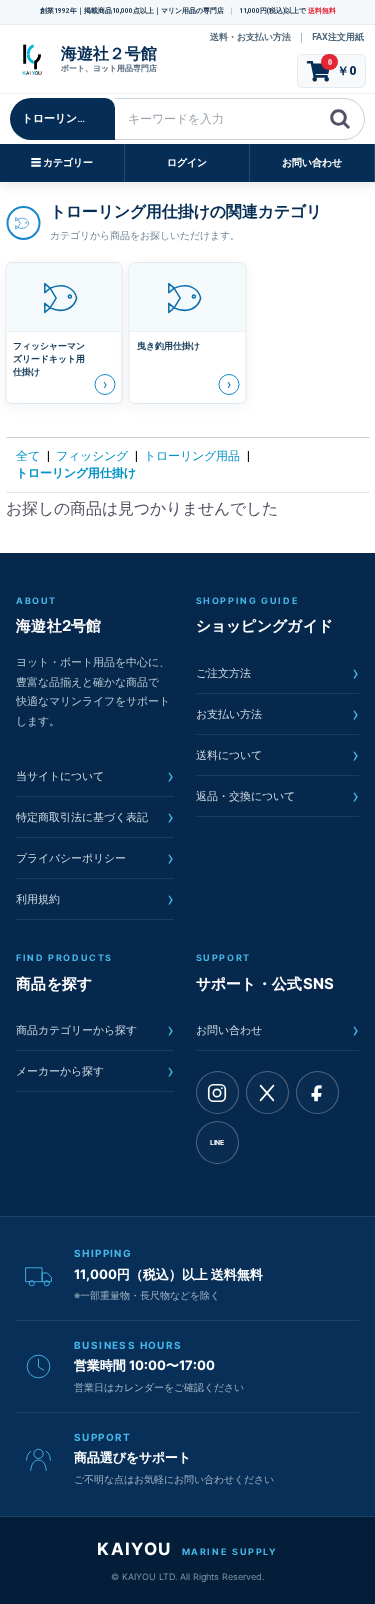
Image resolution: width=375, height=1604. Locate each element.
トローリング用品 (192, 456)
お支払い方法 (278, 714)
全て (28, 456)
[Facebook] (317, 1092)
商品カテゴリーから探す (95, 1030)
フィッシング (92, 456)
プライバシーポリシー (95, 858)
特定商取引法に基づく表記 (95, 817)
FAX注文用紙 (338, 37)
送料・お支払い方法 (250, 37)
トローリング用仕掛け (76, 473)
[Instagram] (217, 1092)
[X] (267, 1092)
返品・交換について (278, 796)
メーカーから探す (95, 1071)
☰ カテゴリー (62, 162)
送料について (278, 755)
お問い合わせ (312, 162)
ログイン (187, 162)
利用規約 (95, 899)
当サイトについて (95, 776)
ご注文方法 (278, 673)
